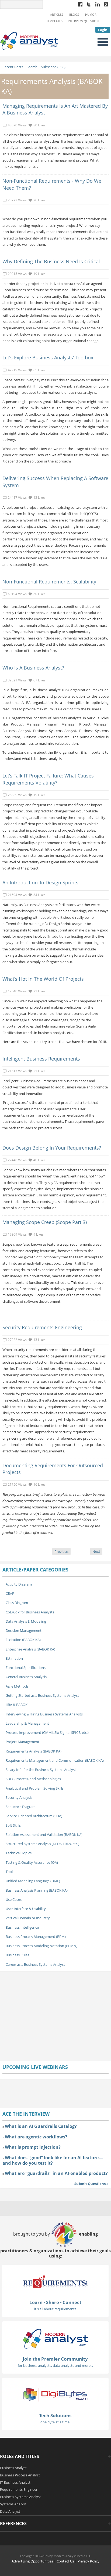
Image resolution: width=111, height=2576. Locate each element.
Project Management (22, 1742)
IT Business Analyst (15, 2482)
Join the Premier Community (55, 2359)
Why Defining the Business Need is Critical (51, 261)
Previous (61, 1551)
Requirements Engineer (19, 2489)
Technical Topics (19, 1853)
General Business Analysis (26, 1677)
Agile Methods (17, 1686)
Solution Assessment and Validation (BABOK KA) (44, 1835)
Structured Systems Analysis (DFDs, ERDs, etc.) (42, 1844)
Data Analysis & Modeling (26, 1621)
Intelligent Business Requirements (41, 1059)
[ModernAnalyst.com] (55, 2338)
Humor (91, 15)
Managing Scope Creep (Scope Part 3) (45, 1222)
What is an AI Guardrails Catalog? (41, 2126)
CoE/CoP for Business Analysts (30, 1612)
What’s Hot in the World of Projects (43, 979)
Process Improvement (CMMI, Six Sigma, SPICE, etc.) (47, 1732)
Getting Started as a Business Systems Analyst (42, 1695)
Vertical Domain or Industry (28, 1918)
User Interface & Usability (26, 1909)
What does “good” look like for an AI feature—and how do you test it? (53, 2160)
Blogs (74, 15)
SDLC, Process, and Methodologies (33, 1779)
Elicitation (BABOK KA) (23, 1640)
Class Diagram (17, 1603)
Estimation (14, 1658)
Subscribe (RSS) (53, 67)
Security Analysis (19, 1797)
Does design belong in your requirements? (52, 1148)
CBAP (10, 1593)
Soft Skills (13, 1825)
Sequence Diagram (21, 1807)
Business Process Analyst (20, 2475)
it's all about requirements (55, 2309)
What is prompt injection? (33, 2147)
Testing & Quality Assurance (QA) (32, 1862)
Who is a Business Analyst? (33, 668)
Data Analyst (10, 2511)
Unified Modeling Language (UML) (33, 1881)
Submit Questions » (91, 2184)
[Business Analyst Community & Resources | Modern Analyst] (29, 40)
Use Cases (14, 1899)
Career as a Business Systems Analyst (35, 1964)
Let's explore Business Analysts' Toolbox (48, 357)
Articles (57, 15)
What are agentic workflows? (36, 2137)
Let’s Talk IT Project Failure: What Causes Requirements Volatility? (48, 779)
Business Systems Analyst (20, 2497)
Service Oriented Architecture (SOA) (34, 1816)
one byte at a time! (55, 2422)
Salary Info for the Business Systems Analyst (41, 1770)
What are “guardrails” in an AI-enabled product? (56, 2173)
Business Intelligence (22, 1927)
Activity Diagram (19, 1584)
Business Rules (17, 1955)
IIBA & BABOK (17, 1705)
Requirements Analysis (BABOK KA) (34, 1751)
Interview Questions (84, 21)
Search (32, 67)
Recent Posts (13, 67)
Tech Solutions (55, 2415)
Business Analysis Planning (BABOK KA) (37, 1890)
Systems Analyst (13, 2504)
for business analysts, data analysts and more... (55, 2365)
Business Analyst (13, 2468)
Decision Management (24, 1630)
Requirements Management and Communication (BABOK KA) (55, 1760)
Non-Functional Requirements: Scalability (49, 582)
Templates (54, 21)
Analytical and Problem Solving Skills (35, 1788)
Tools (10, 1872)
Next (96, 1551)
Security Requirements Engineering (42, 1327)
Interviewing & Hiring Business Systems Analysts (44, 1714)
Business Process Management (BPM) (36, 1937)
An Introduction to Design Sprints (40, 882)
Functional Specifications (26, 1668)
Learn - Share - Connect (55, 2302)
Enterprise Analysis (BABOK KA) (30, 1649)
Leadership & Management (27, 1723)
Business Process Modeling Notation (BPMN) (41, 1946)
